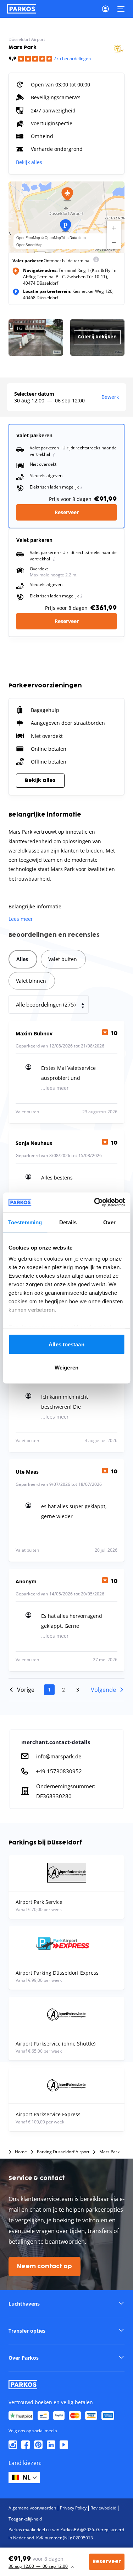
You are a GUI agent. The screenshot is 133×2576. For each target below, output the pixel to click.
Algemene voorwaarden (32, 2508)
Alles (22, 959)
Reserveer (67, 512)
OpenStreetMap (29, 245)
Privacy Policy (73, 2508)
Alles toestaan (66, 1344)
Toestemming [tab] (25, 1222)
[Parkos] (21, 9)
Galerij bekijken (97, 337)
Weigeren (66, 1368)
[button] (67, 194)
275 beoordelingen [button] (72, 59)
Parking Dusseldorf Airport (63, 2152)
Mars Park (109, 2152)
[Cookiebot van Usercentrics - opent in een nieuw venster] (95, 1203)
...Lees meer (55, 1088)
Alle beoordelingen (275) (46, 1004)
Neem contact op (45, 2266)
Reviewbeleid (103, 2508)
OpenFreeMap (28, 238)
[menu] (96, 261)
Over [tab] (109, 1222)
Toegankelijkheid (25, 2519)
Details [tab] (68, 1222)
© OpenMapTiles (55, 238)
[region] (66, 217)
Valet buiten (63, 959)
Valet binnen (31, 981)
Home (21, 2152)
